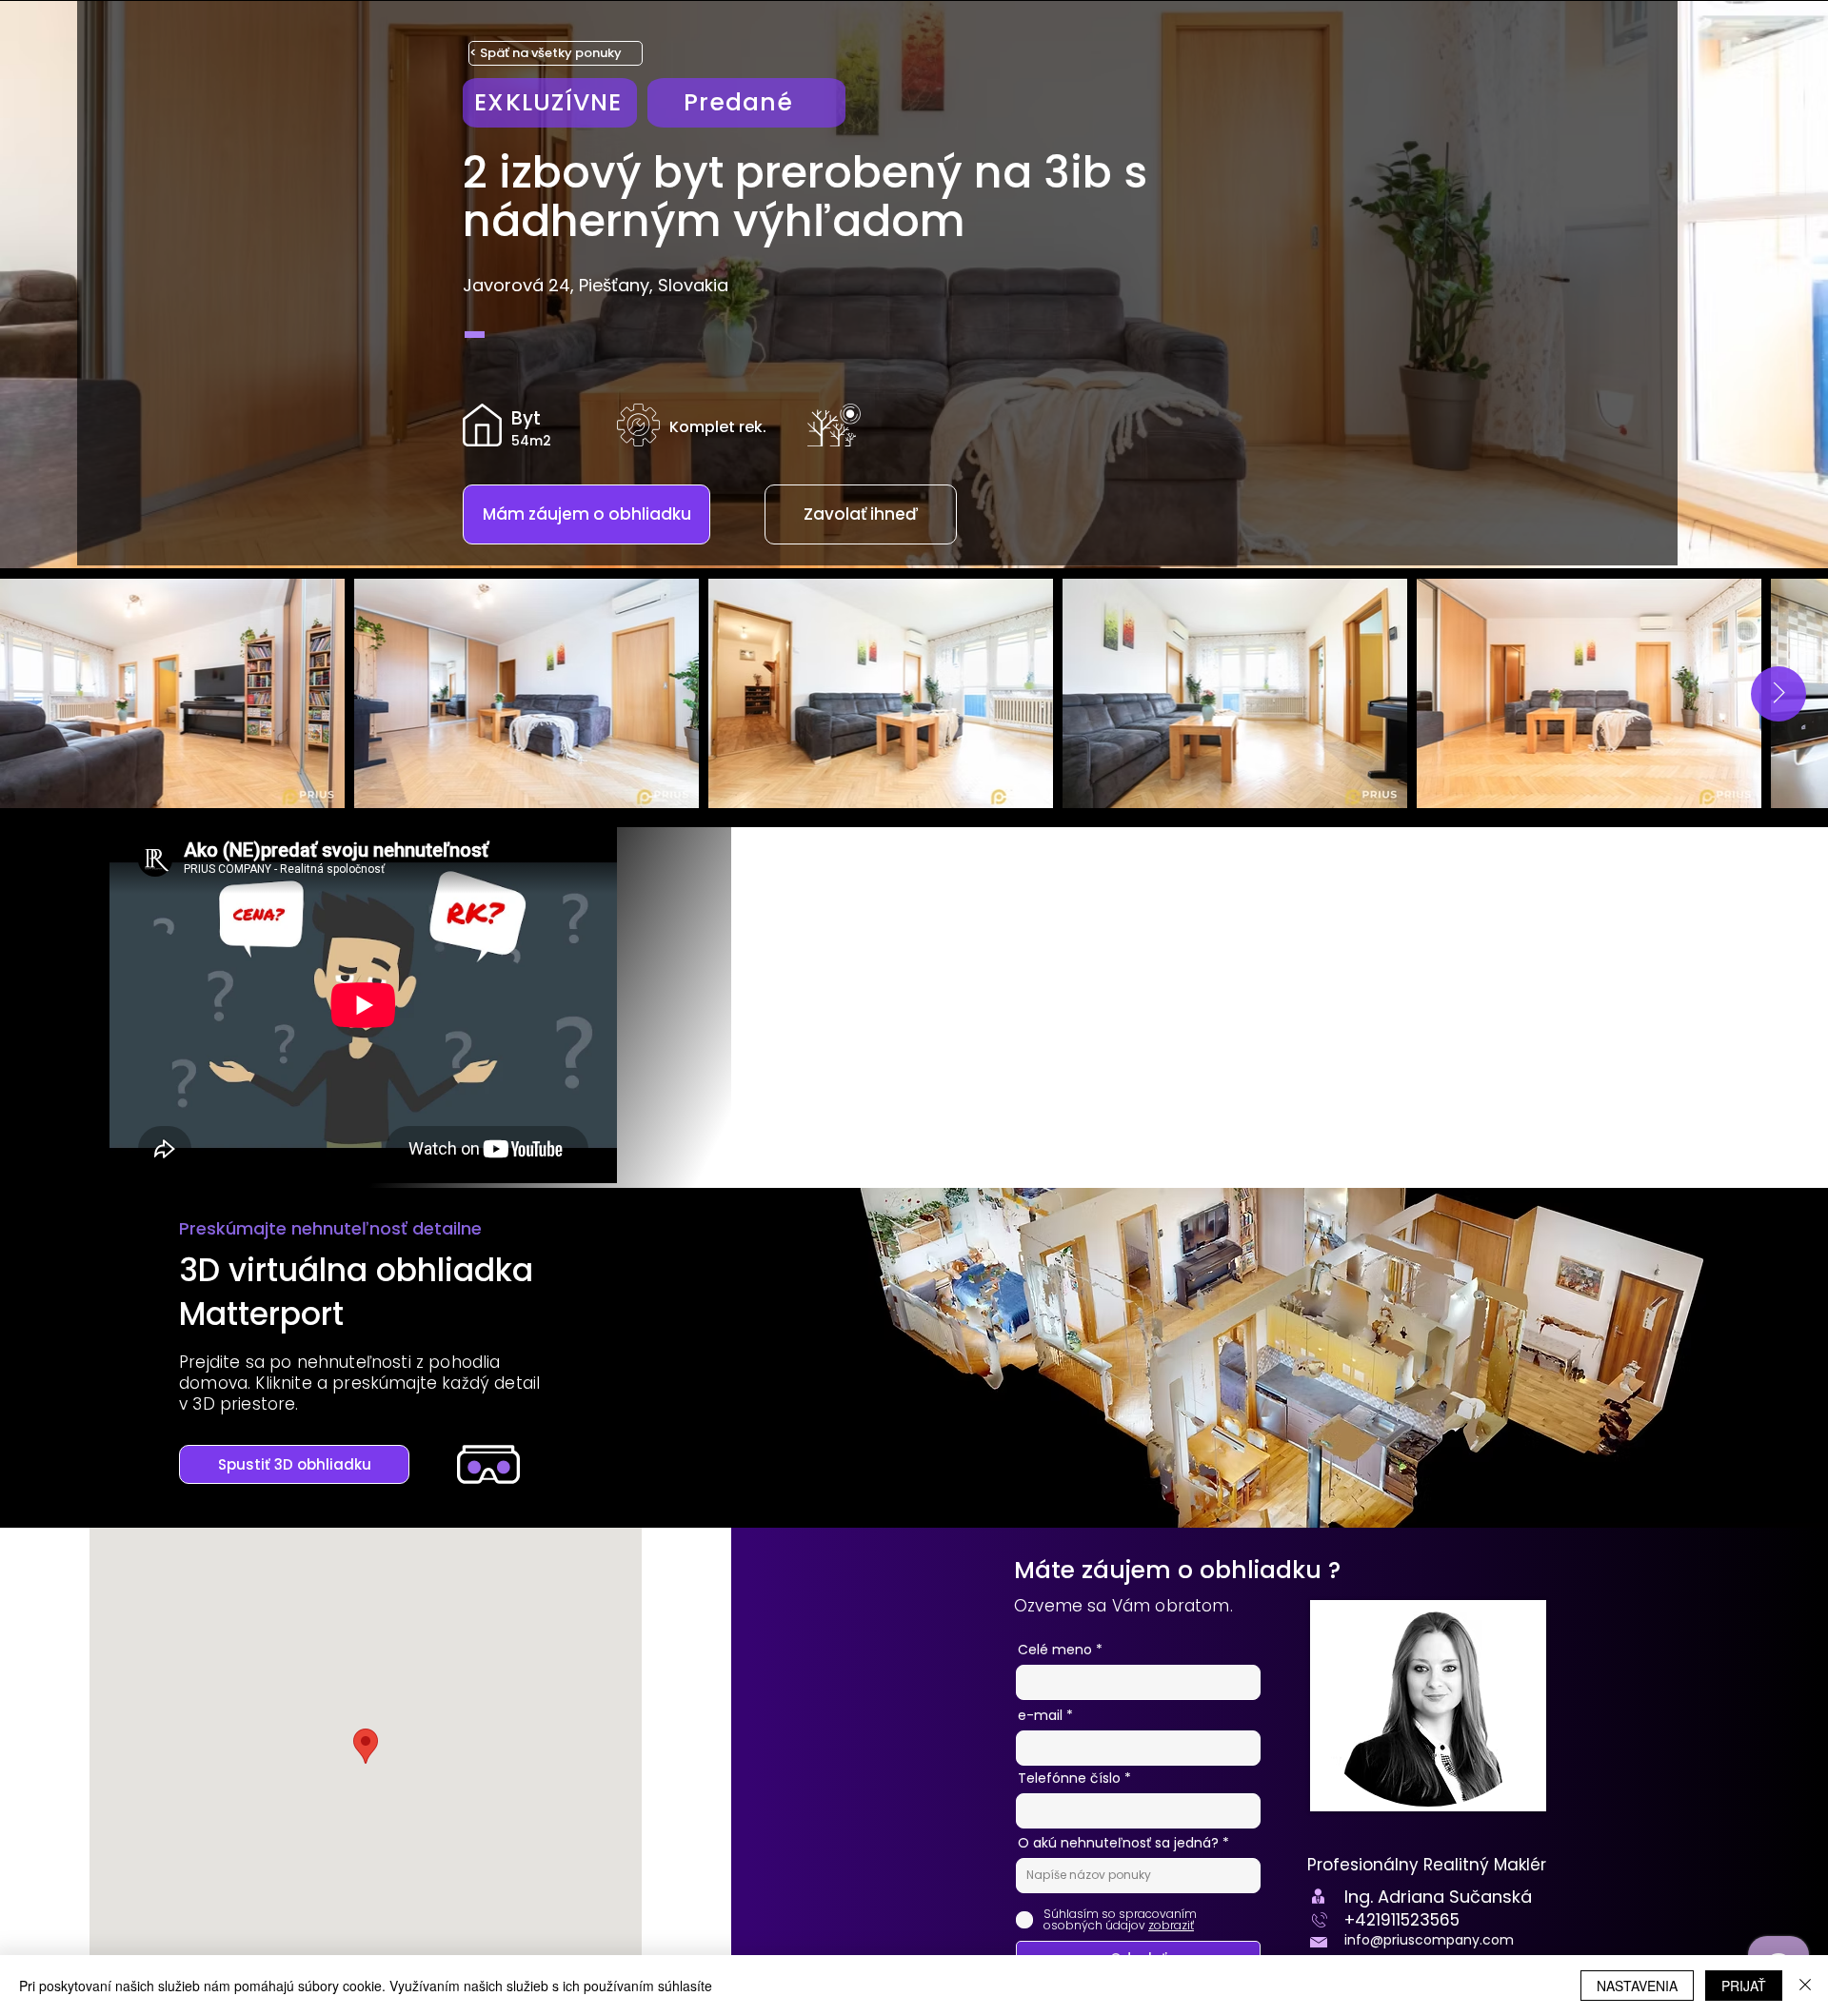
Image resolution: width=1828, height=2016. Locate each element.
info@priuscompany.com (1429, 1940)
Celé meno (1055, 1650)
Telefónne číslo (1069, 1778)
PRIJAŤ (1744, 1986)
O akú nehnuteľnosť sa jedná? (1120, 1843)
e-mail (1040, 1715)
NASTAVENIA (1637, 1986)
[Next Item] (1778, 694)
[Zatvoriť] (1805, 1986)
